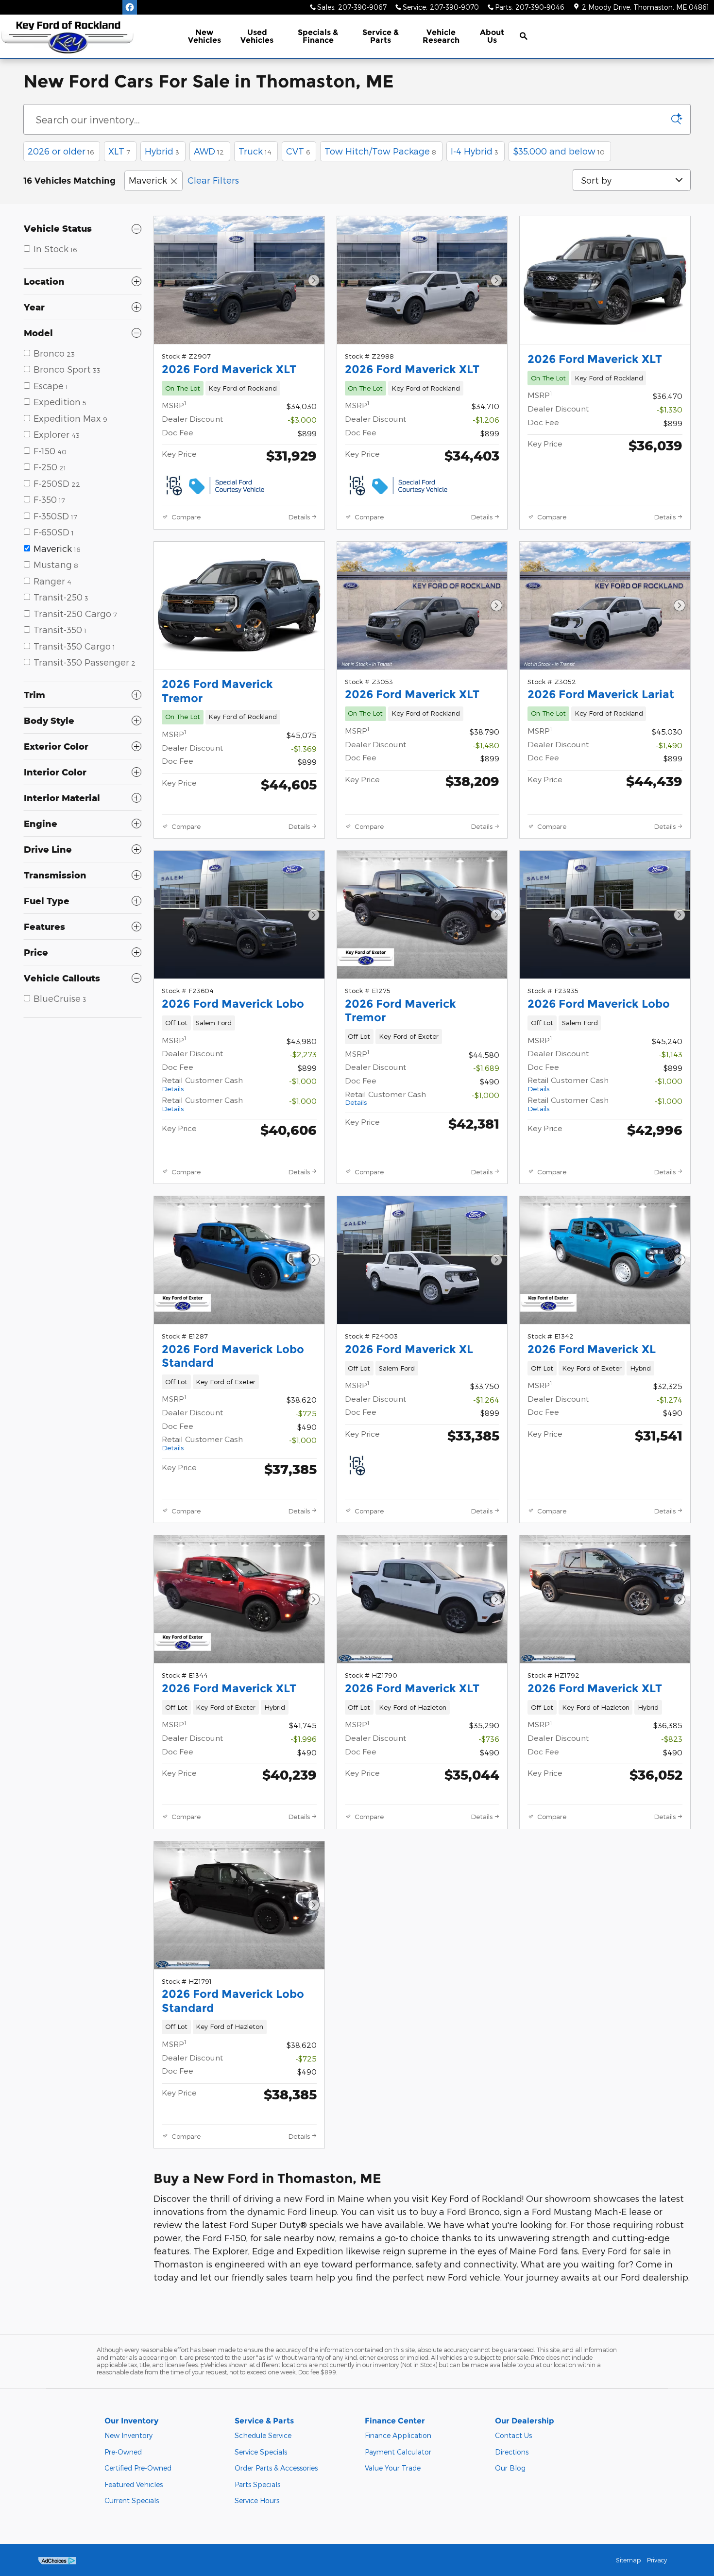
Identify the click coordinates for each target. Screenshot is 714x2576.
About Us (492, 36)
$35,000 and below (559, 151)
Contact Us (513, 2435)
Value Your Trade (393, 2468)
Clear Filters (213, 180)
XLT (119, 151)
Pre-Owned (123, 2452)
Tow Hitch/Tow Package (380, 151)
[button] (239, 388)
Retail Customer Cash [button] (202, 1084)
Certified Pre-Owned (138, 2468)
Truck (255, 151)
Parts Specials (257, 2484)
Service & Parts (381, 36)
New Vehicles (204, 36)
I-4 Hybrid (475, 151)
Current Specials (132, 2500)
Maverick (148, 180)
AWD (209, 151)
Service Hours (257, 2500)
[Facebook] (130, 7)
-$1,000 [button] (303, 1081)
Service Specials (261, 2452)
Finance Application (398, 2435)
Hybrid (162, 151)
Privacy (657, 2560)
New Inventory (128, 2435)
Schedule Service (263, 2435)
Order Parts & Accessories (276, 2468)
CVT (298, 151)
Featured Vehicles (134, 2484)
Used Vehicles (257, 36)
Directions (512, 2452)
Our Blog (510, 2468)
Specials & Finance (318, 36)
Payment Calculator (398, 2452)
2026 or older (61, 151)
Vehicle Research (441, 36)
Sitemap (628, 2560)
